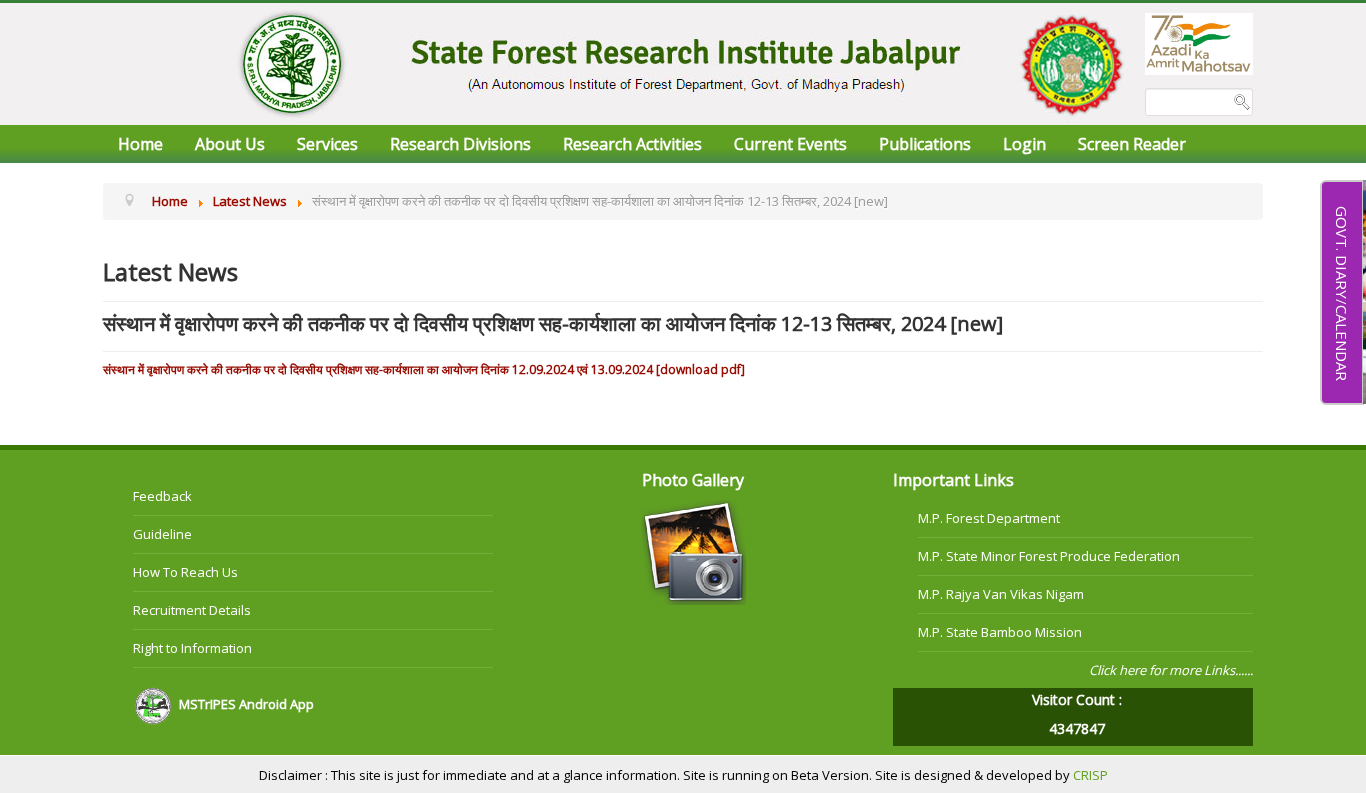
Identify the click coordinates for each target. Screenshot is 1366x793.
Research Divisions (460, 144)
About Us (230, 144)
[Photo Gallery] (693, 551)
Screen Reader (1132, 144)
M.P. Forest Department (989, 518)
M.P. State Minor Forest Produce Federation (1049, 556)
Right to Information (192, 648)
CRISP (1090, 775)
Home (140, 144)
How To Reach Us (185, 572)
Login (1024, 144)
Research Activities (632, 144)
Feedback (162, 496)
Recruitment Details (192, 610)
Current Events (790, 144)
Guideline (162, 534)
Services (327, 144)
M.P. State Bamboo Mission (1000, 632)
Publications (925, 144)
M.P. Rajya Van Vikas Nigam (1001, 594)
